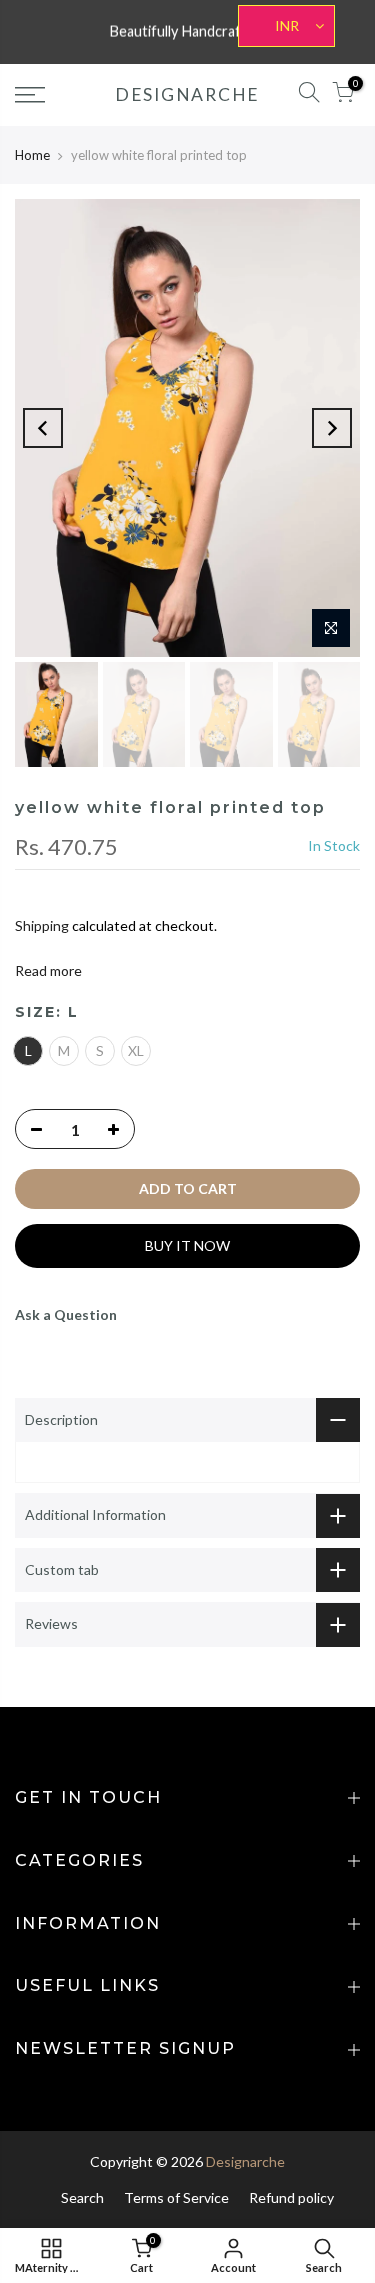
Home (32, 155)
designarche (187, 95)
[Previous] (43, 428)
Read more (48, 970)
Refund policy (291, 2197)
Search (82, 2197)
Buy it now (187, 1245)
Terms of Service (176, 2197)
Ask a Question (66, 1314)
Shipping (42, 925)
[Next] (332, 428)
